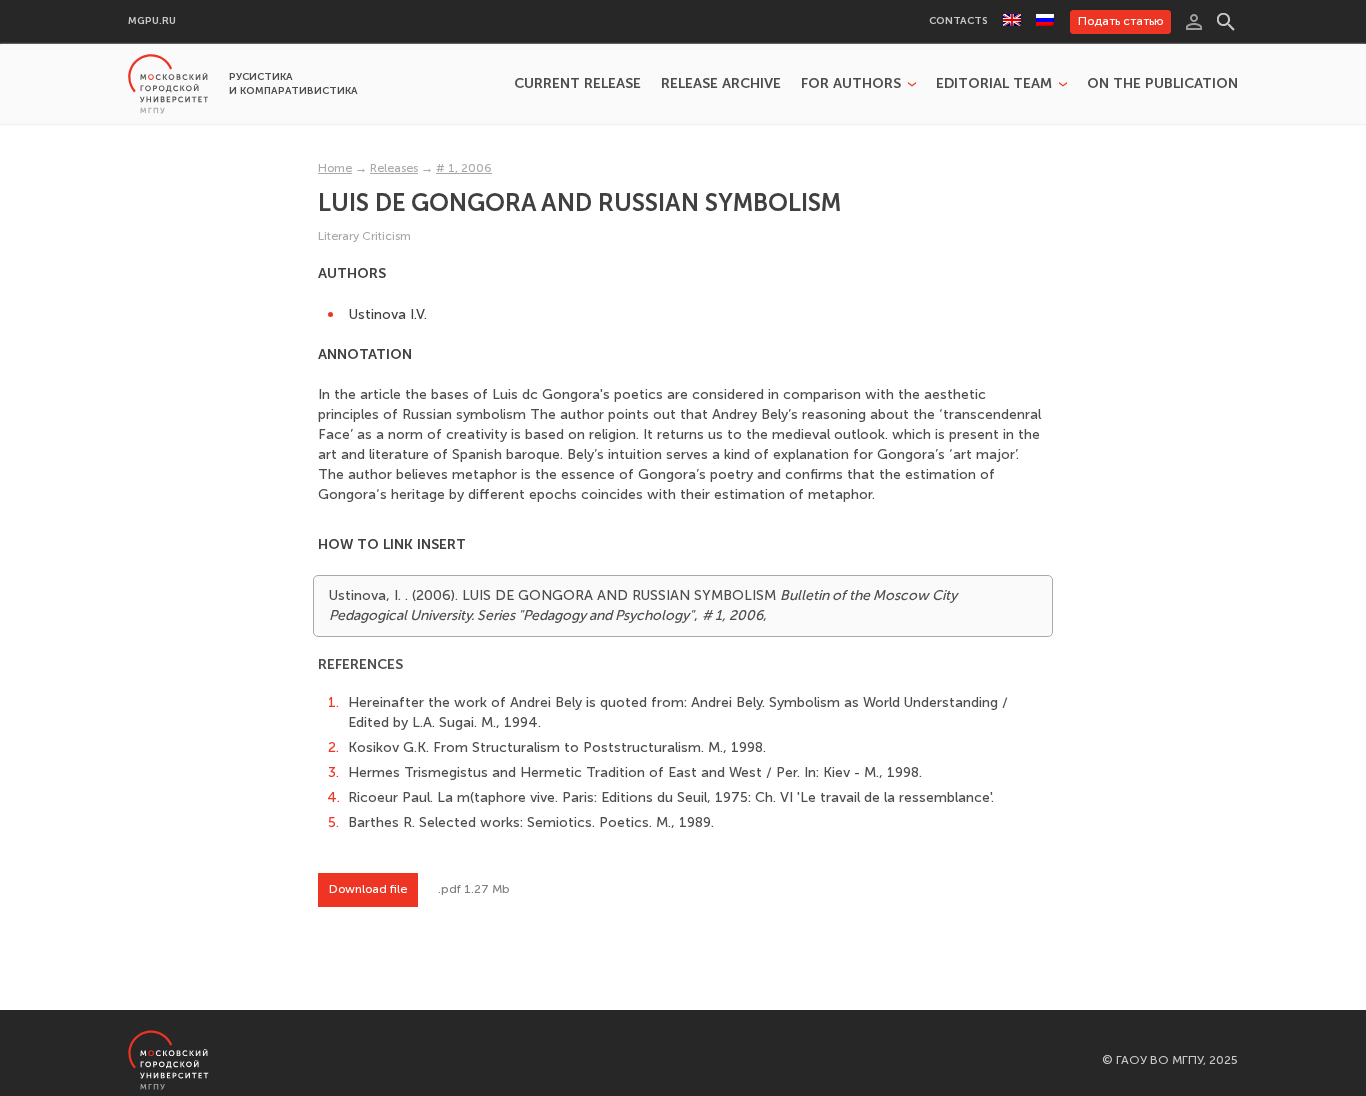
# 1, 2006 (464, 168)
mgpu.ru (152, 21)
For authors (851, 84)
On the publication (1162, 84)
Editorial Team (994, 84)
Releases (394, 168)
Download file (368, 889)
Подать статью (1120, 21)
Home (335, 168)
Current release (577, 84)
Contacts (958, 21)
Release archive (721, 84)
